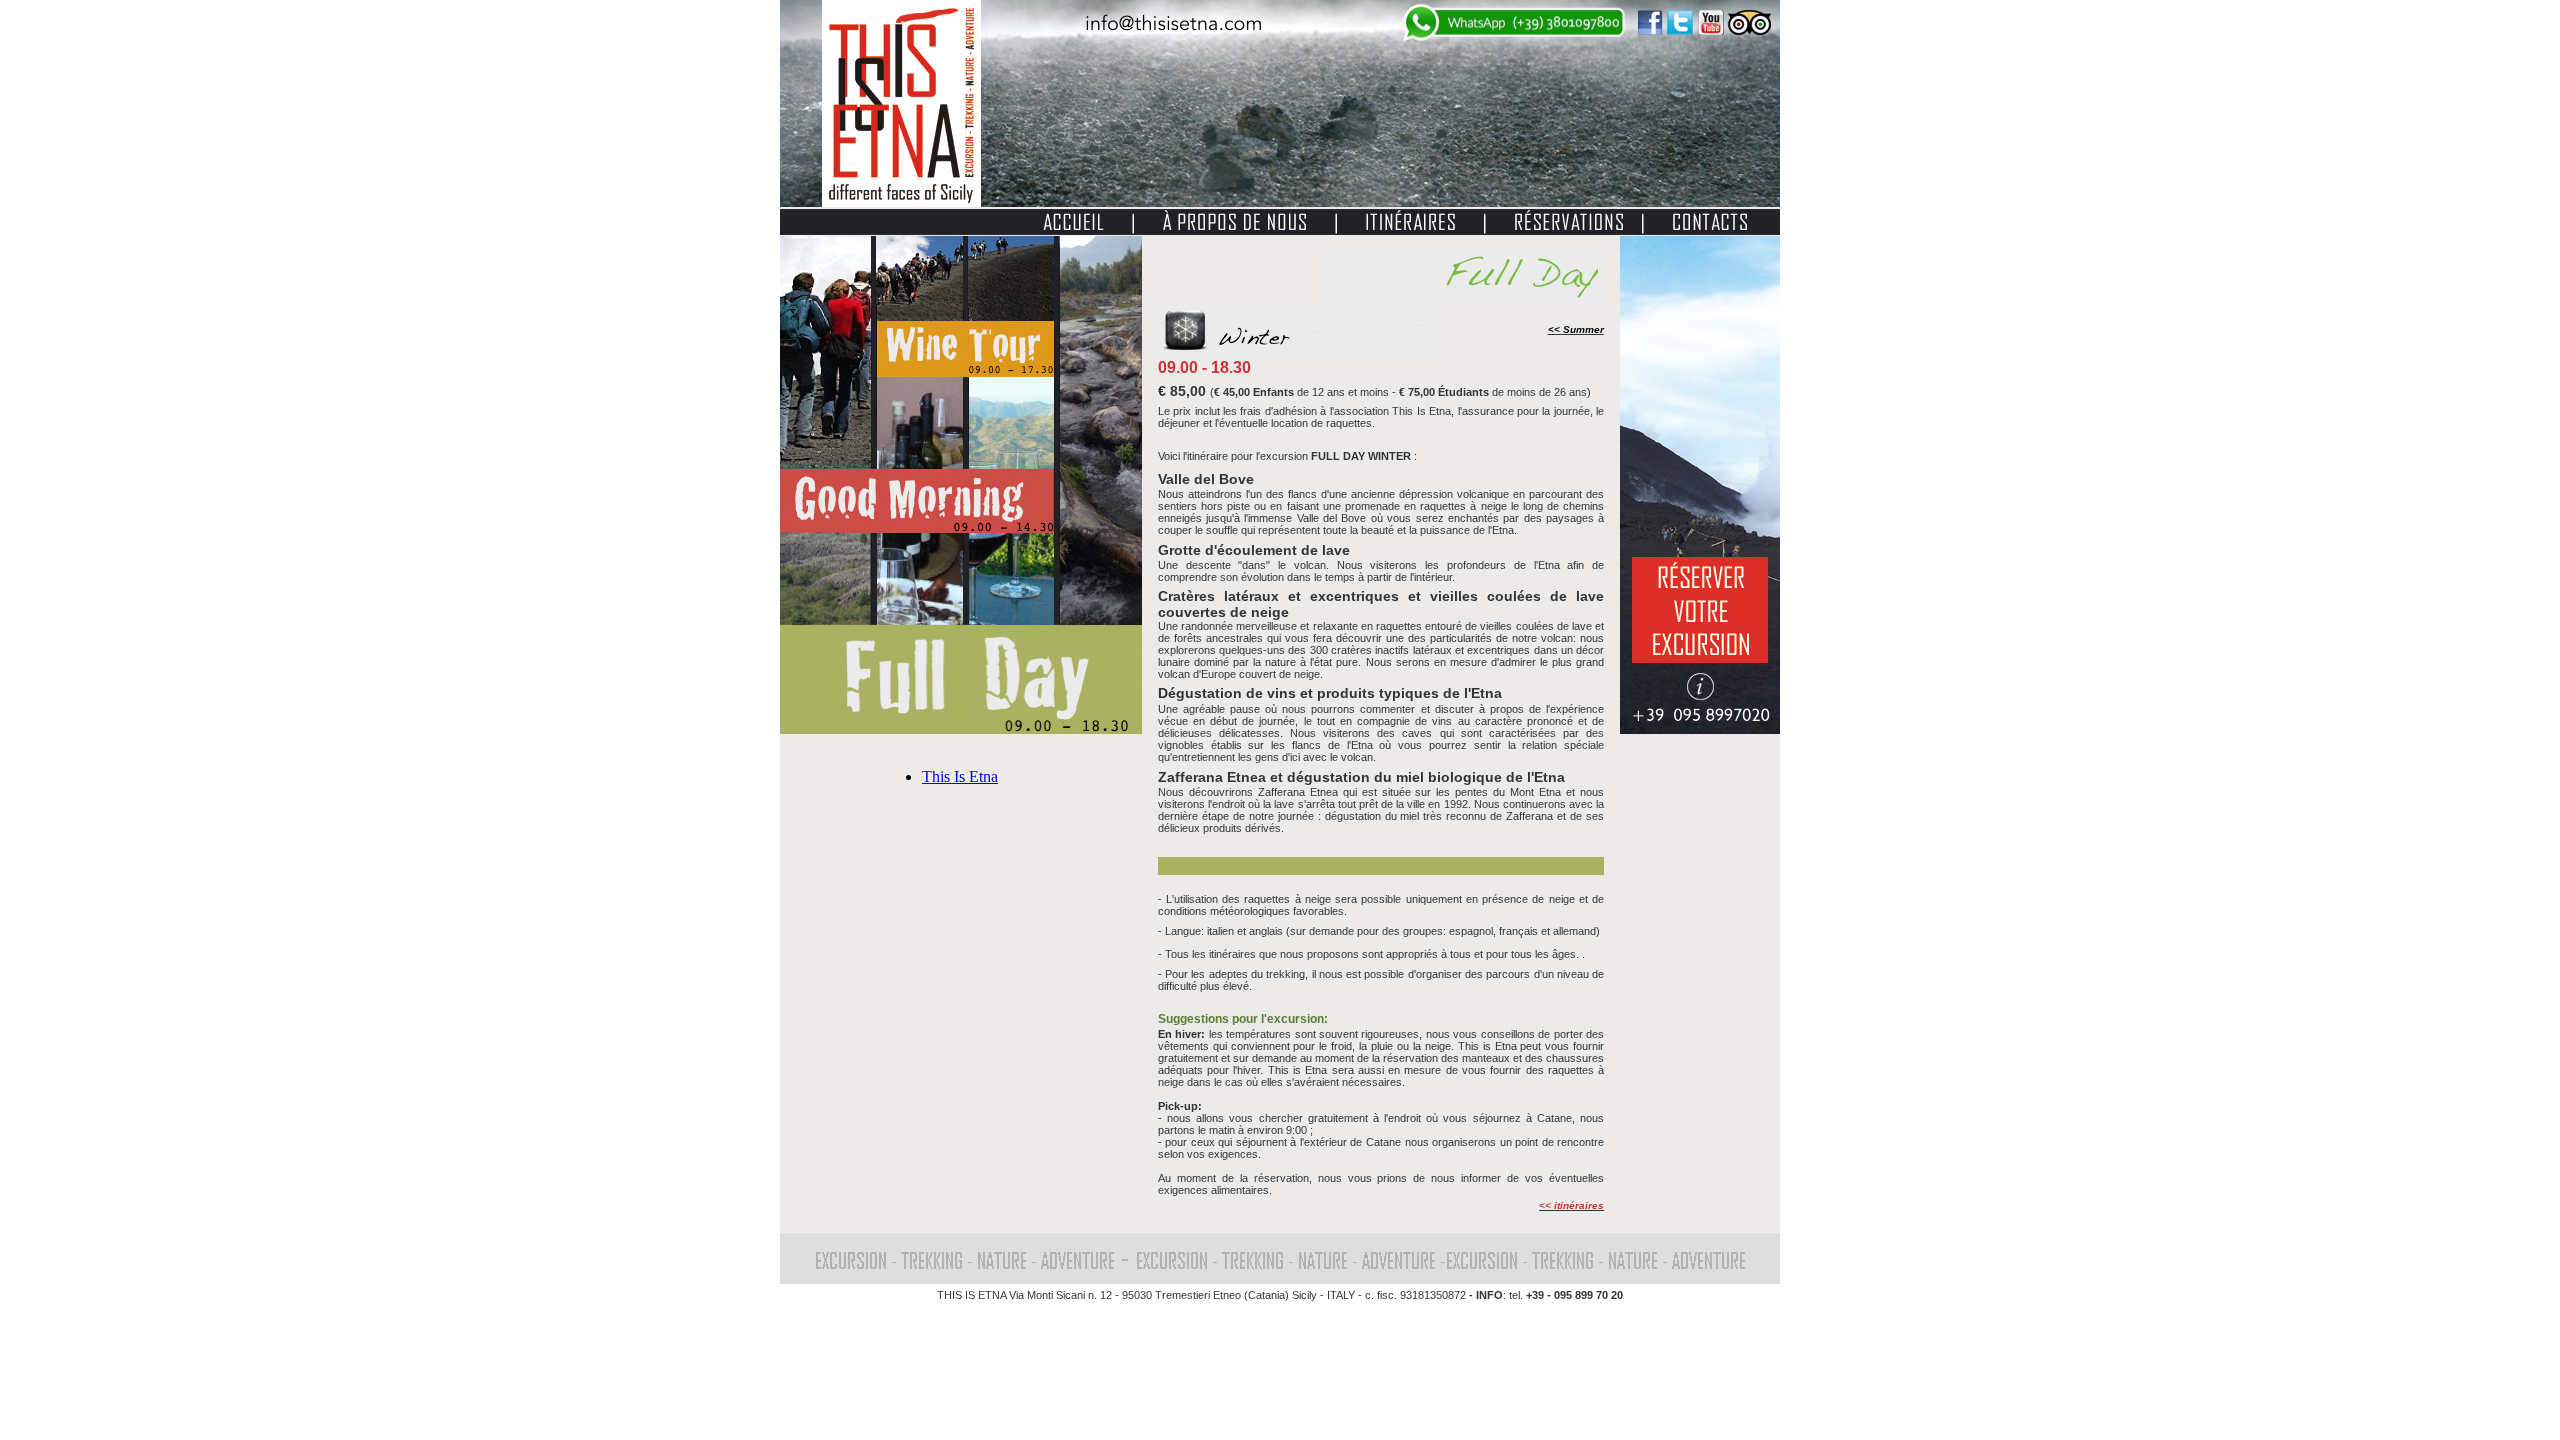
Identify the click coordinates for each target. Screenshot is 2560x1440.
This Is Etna (960, 776)
